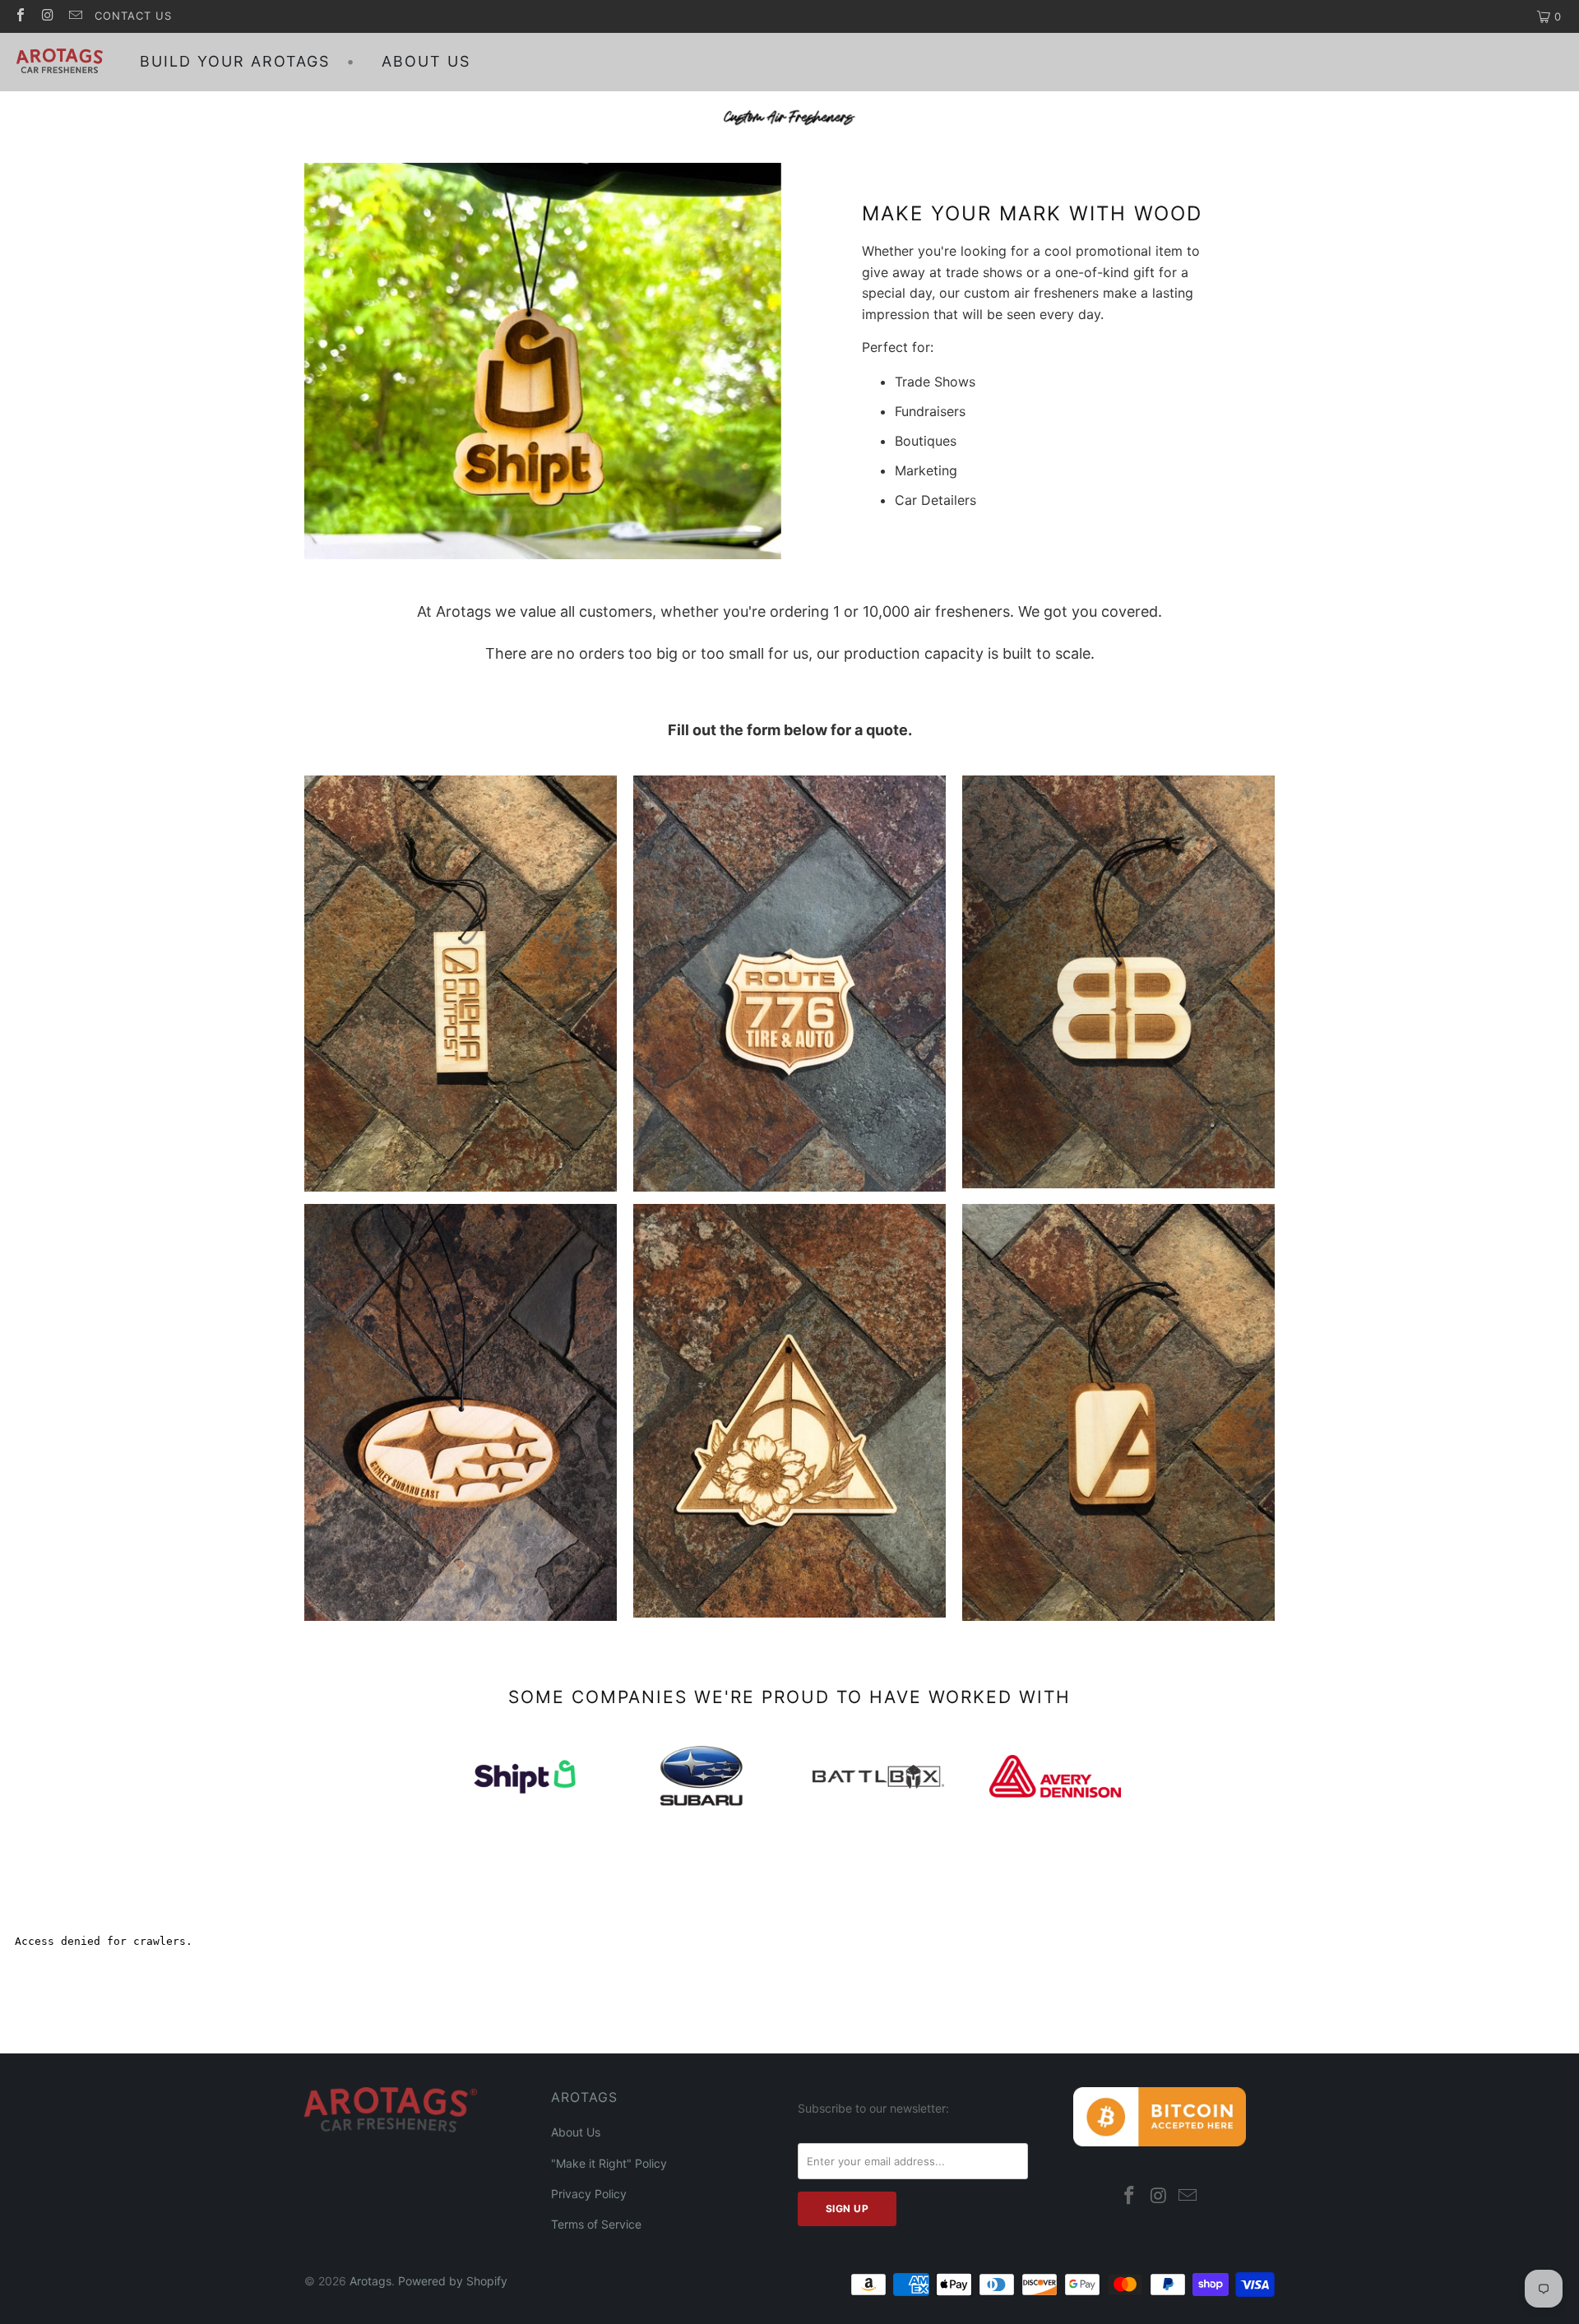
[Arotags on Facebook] (20, 16)
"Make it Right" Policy (609, 2163)
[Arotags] (60, 62)
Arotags (370, 2281)
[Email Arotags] (75, 16)
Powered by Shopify (453, 2281)
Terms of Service (596, 2224)
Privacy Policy (589, 2194)
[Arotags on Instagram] (47, 16)
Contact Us (133, 16)
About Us (576, 2132)
